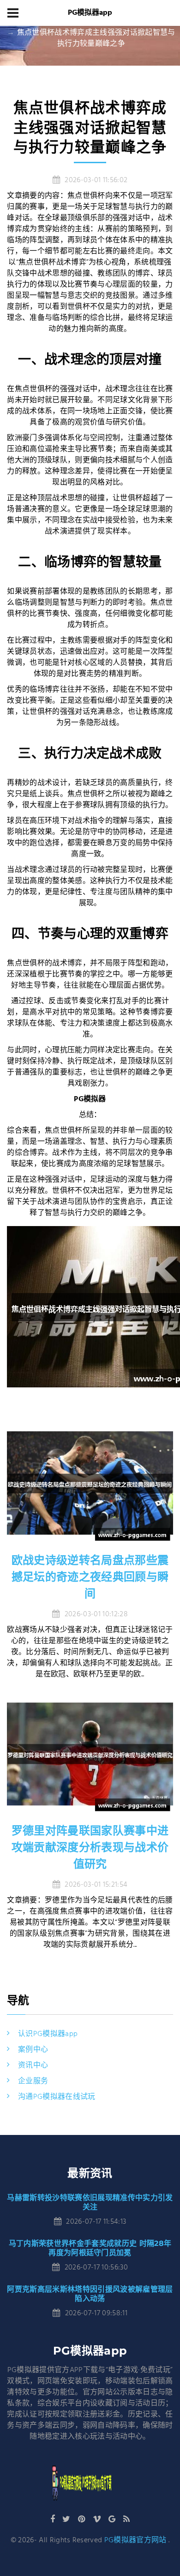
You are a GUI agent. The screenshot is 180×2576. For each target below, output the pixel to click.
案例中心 (33, 2050)
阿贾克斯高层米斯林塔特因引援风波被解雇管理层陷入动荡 (90, 2294)
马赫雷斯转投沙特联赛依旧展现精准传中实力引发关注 (90, 2202)
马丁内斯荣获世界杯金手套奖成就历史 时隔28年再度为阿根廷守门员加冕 (90, 2248)
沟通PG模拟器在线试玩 (57, 2097)
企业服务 (33, 2081)
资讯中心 (33, 2066)
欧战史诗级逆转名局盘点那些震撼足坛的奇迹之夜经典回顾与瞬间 (90, 1577)
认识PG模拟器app (48, 2034)
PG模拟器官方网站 (135, 2540)
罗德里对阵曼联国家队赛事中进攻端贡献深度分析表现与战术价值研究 (90, 1847)
